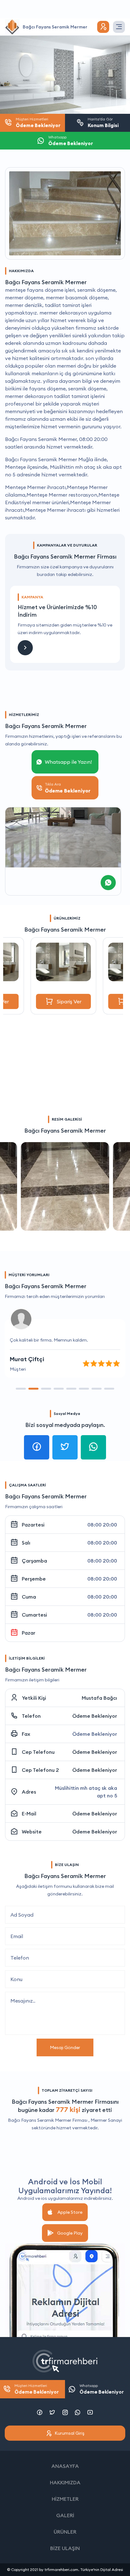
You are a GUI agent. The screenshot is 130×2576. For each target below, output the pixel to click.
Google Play (70, 2233)
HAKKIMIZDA (65, 2482)
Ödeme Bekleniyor (95, 1716)
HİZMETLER (65, 2499)
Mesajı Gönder (65, 2047)
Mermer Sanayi (106, 2120)
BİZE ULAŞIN (65, 2548)
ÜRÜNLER (65, 2532)
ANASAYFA (65, 2466)
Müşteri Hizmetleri (37, 2389)
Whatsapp (102, 2389)
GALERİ (65, 2515)
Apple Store (70, 2212)
